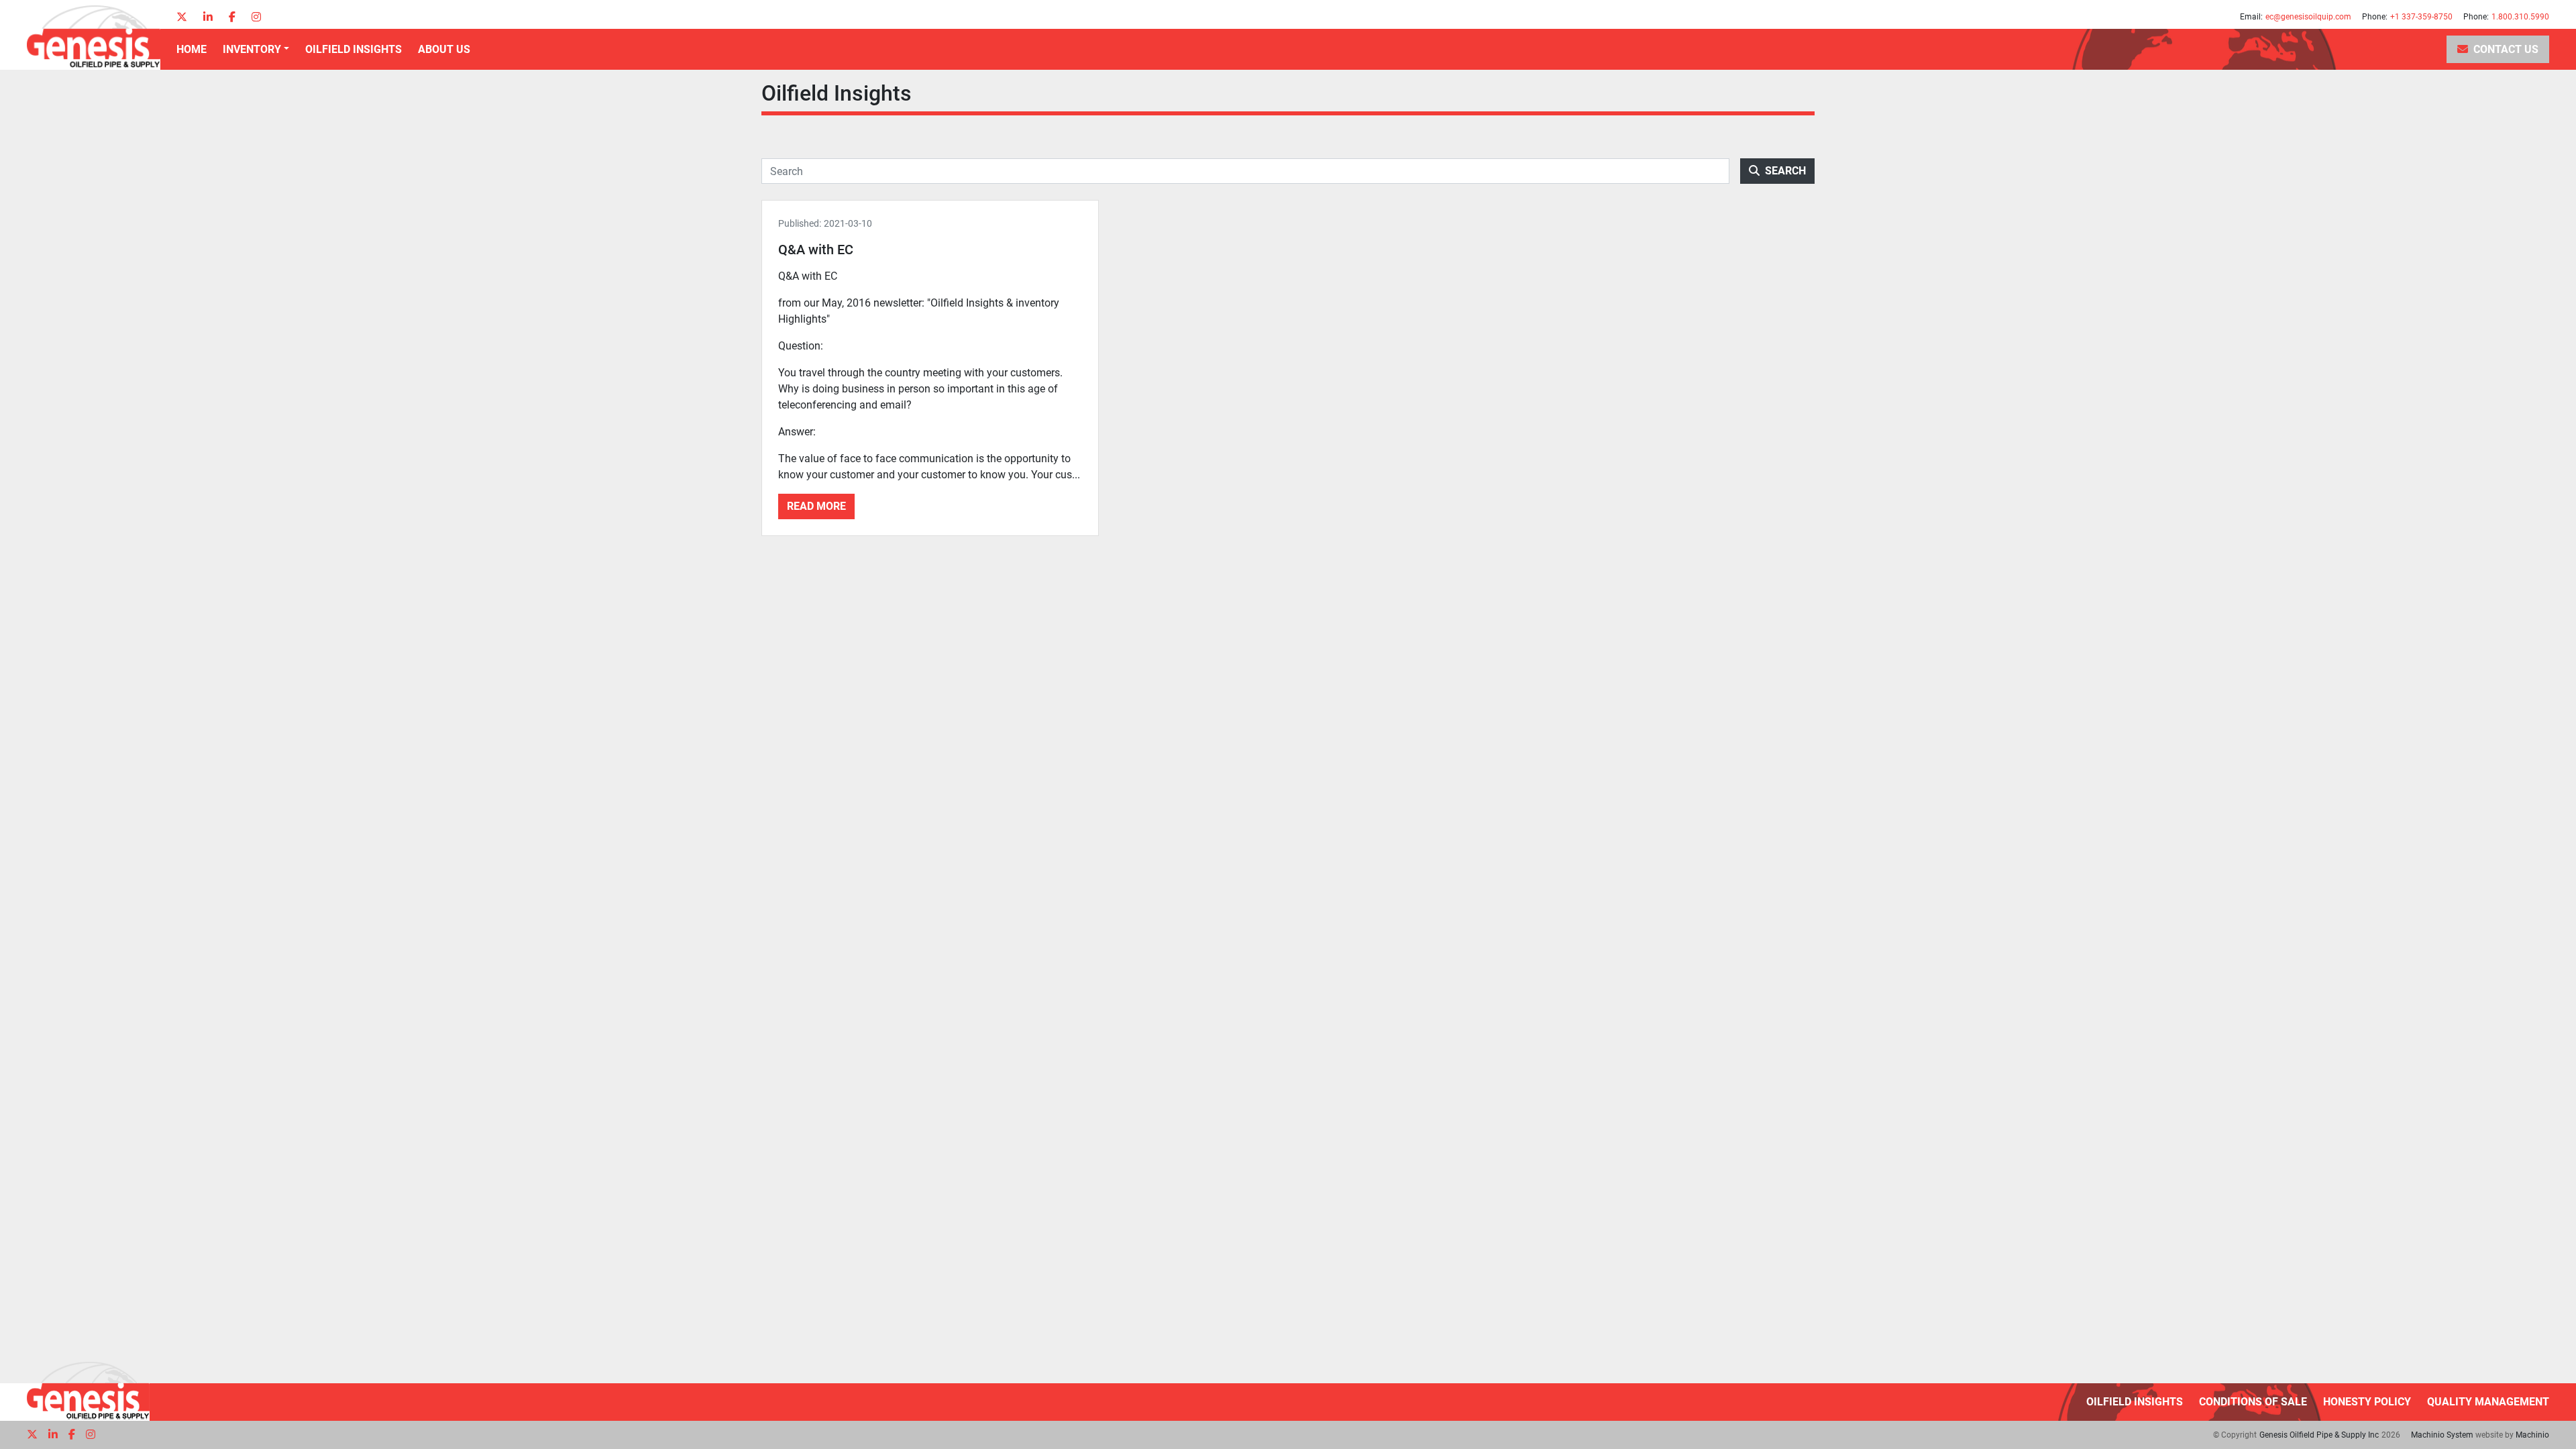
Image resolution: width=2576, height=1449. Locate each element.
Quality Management (2488, 1402)
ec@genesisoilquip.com (2308, 17)
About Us (444, 49)
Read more (816, 506)
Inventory (252, 49)
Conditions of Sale (2253, 1402)
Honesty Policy (2367, 1402)
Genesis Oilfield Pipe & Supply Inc (2319, 1435)
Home (192, 49)
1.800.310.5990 (2520, 17)
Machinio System (2442, 1435)
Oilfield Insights (354, 49)
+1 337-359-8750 (2421, 17)
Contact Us (2506, 49)
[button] (256, 50)
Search (1785, 171)
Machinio (2532, 1435)
